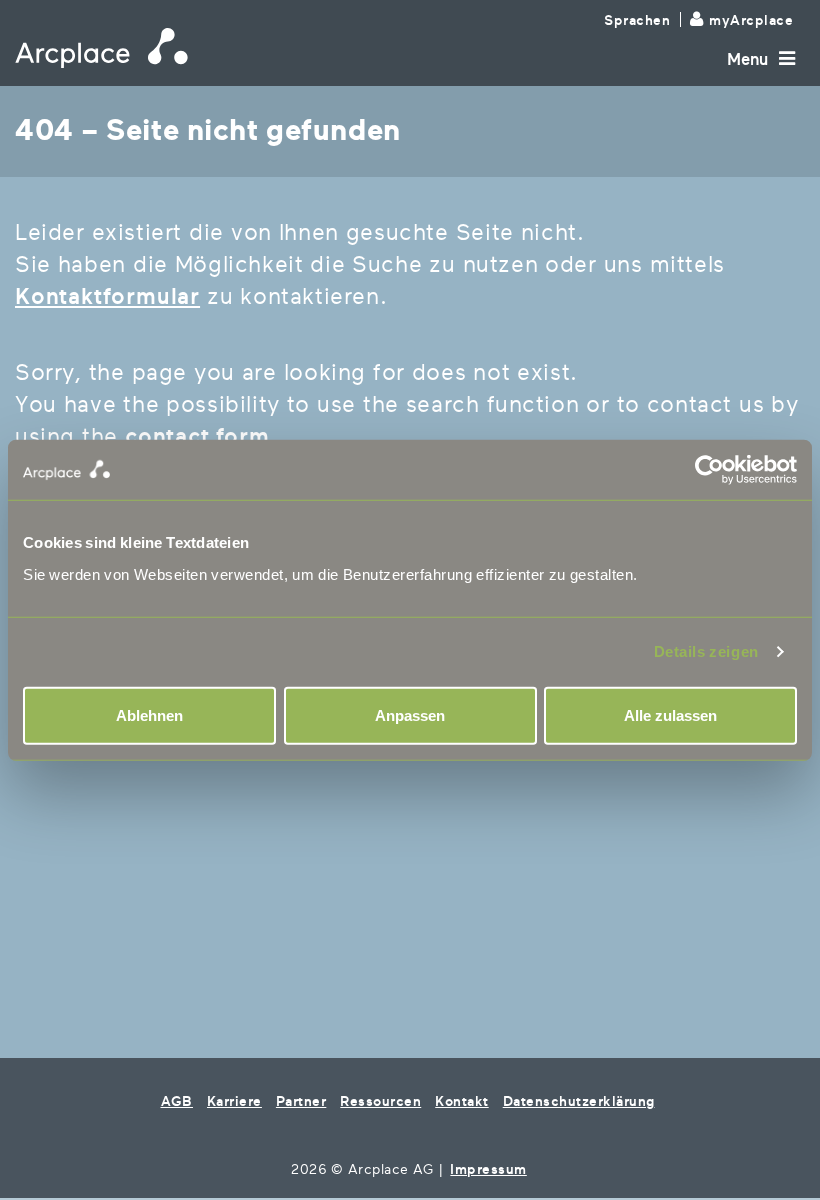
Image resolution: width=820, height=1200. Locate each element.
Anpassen (410, 714)
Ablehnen (149, 714)
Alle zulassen (670, 714)
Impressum (488, 1169)
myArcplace (751, 20)
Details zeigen (706, 651)
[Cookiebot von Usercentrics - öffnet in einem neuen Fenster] (603, 470)
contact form (197, 436)
